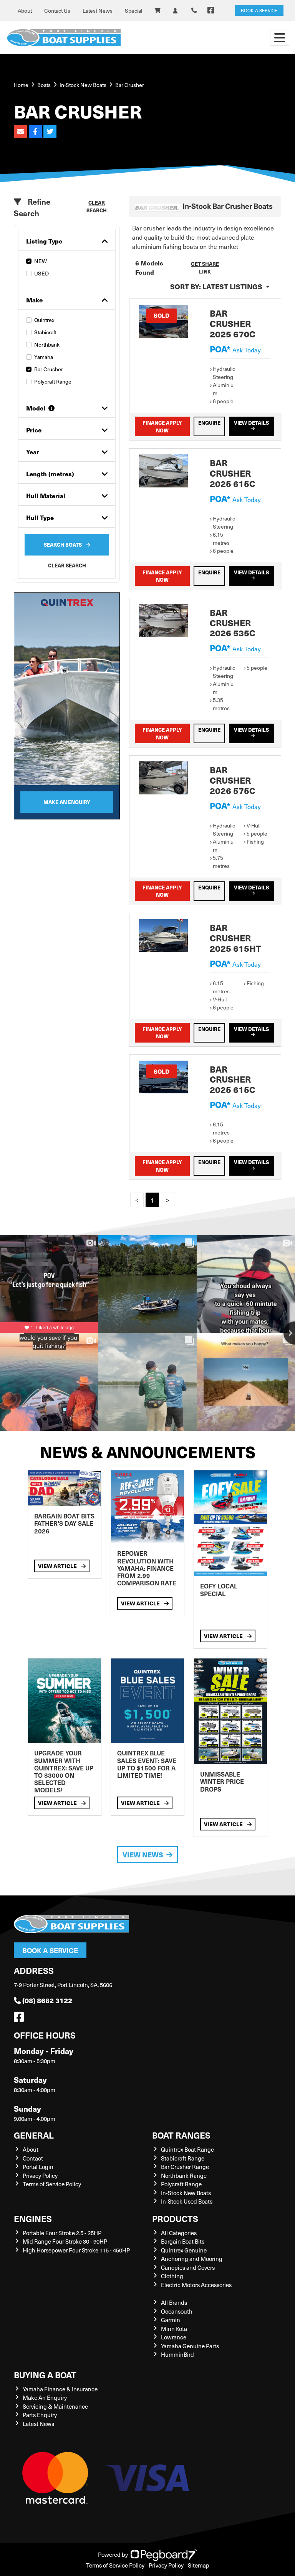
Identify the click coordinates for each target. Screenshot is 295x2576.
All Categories (179, 2233)
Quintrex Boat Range (187, 2149)
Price (34, 430)
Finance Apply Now (162, 426)
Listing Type (44, 241)
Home (21, 85)
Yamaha (44, 357)
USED (41, 273)
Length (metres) (50, 474)
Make (34, 300)
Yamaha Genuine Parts (190, 2346)
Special (133, 11)
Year (33, 452)
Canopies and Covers (188, 2267)
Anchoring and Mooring (192, 2259)
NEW (41, 261)
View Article (58, 1566)
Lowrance (174, 2337)
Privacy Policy (40, 2176)
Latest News (98, 11)
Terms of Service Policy (52, 2184)
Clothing (172, 2276)
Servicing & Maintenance (55, 2406)
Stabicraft (45, 332)
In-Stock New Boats (83, 85)
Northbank (47, 345)
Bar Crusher (49, 369)
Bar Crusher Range (185, 2167)
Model (36, 408)
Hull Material (46, 496)
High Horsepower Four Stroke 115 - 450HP (76, 2250)
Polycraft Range (53, 381)
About (25, 11)
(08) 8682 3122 (47, 2000)
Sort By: (216, 286)
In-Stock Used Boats (187, 2201)
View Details (251, 423)
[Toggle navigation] (280, 38)
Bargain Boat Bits (183, 2241)
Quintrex (44, 320)
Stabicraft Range (183, 2158)
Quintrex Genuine (184, 2250)
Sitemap (199, 2565)
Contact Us (57, 11)
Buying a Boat (45, 2375)
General (34, 2135)
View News (143, 1854)
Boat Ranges (181, 2135)
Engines (33, 2218)
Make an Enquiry (67, 802)
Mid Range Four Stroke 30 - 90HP (65, 2241)
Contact (33, 2158)
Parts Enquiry (40, 2415)
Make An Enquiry (45, 2397)
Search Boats (63, 545)
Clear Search (97, 206)
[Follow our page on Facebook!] (211, 10)
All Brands (174, 2302)
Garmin (171, 2320)
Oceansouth (177, 2311)
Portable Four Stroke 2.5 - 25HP (62, 2233)
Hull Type (40, 518)
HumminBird (177, 2354)
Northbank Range (184, 2176)
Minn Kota (174, 2329)
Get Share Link (205, 268)
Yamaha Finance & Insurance (60, 2389)
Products (175, 2218)
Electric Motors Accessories (196, 2285)
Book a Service (50, 1950)
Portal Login (38, 2167)
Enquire (209, 423)
